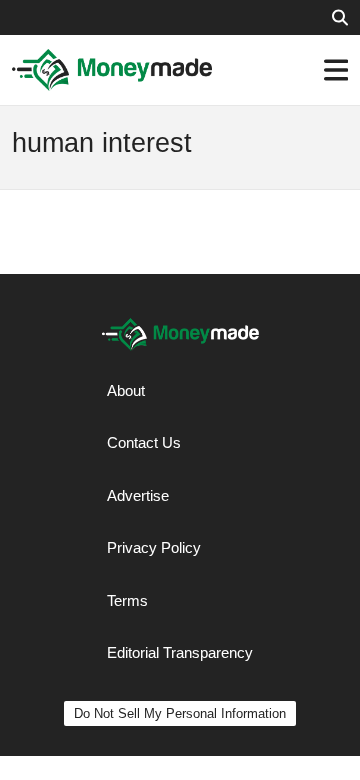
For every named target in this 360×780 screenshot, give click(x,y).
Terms (127, 600)
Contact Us (144, 442)
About (126, 390)
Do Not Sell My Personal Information (180, 713)
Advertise (138, 495)
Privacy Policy (154, 547)
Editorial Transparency (180, 652)
